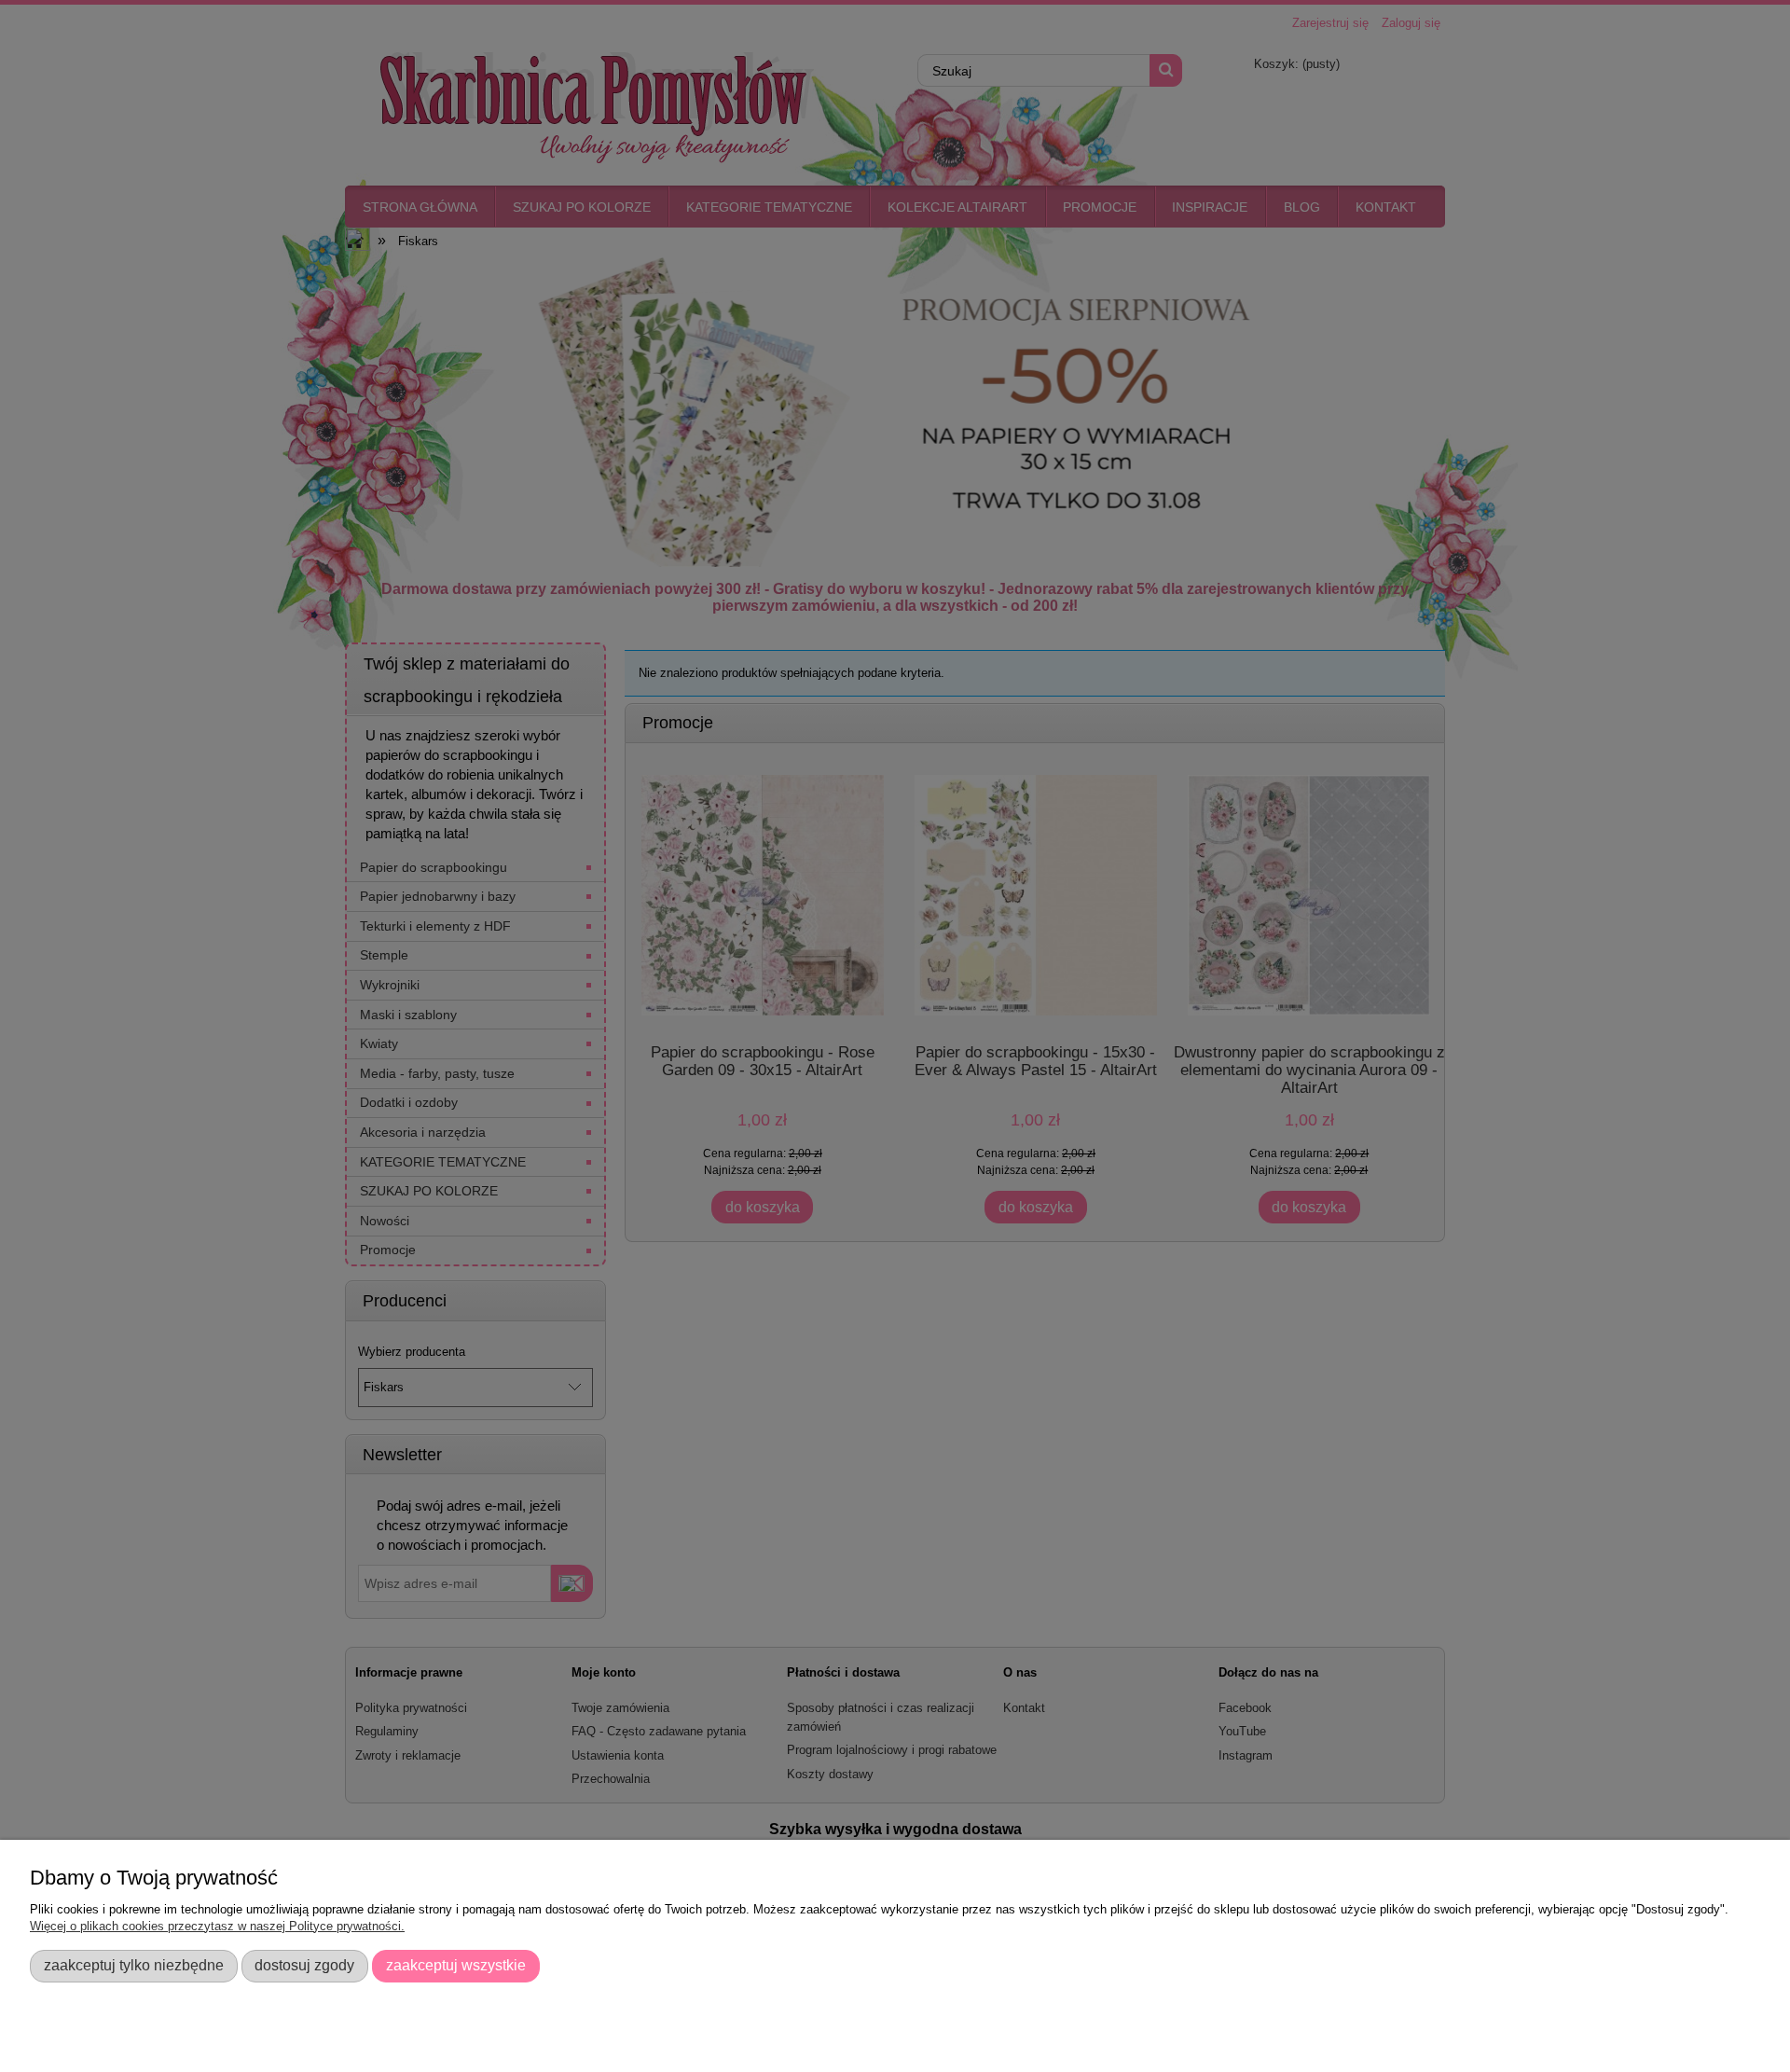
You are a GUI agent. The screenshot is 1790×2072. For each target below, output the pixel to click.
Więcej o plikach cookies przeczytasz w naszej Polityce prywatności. (217, 1926)
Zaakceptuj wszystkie (456, 1965)
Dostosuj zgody (304, 1965)
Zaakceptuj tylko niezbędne (134, 1965)
